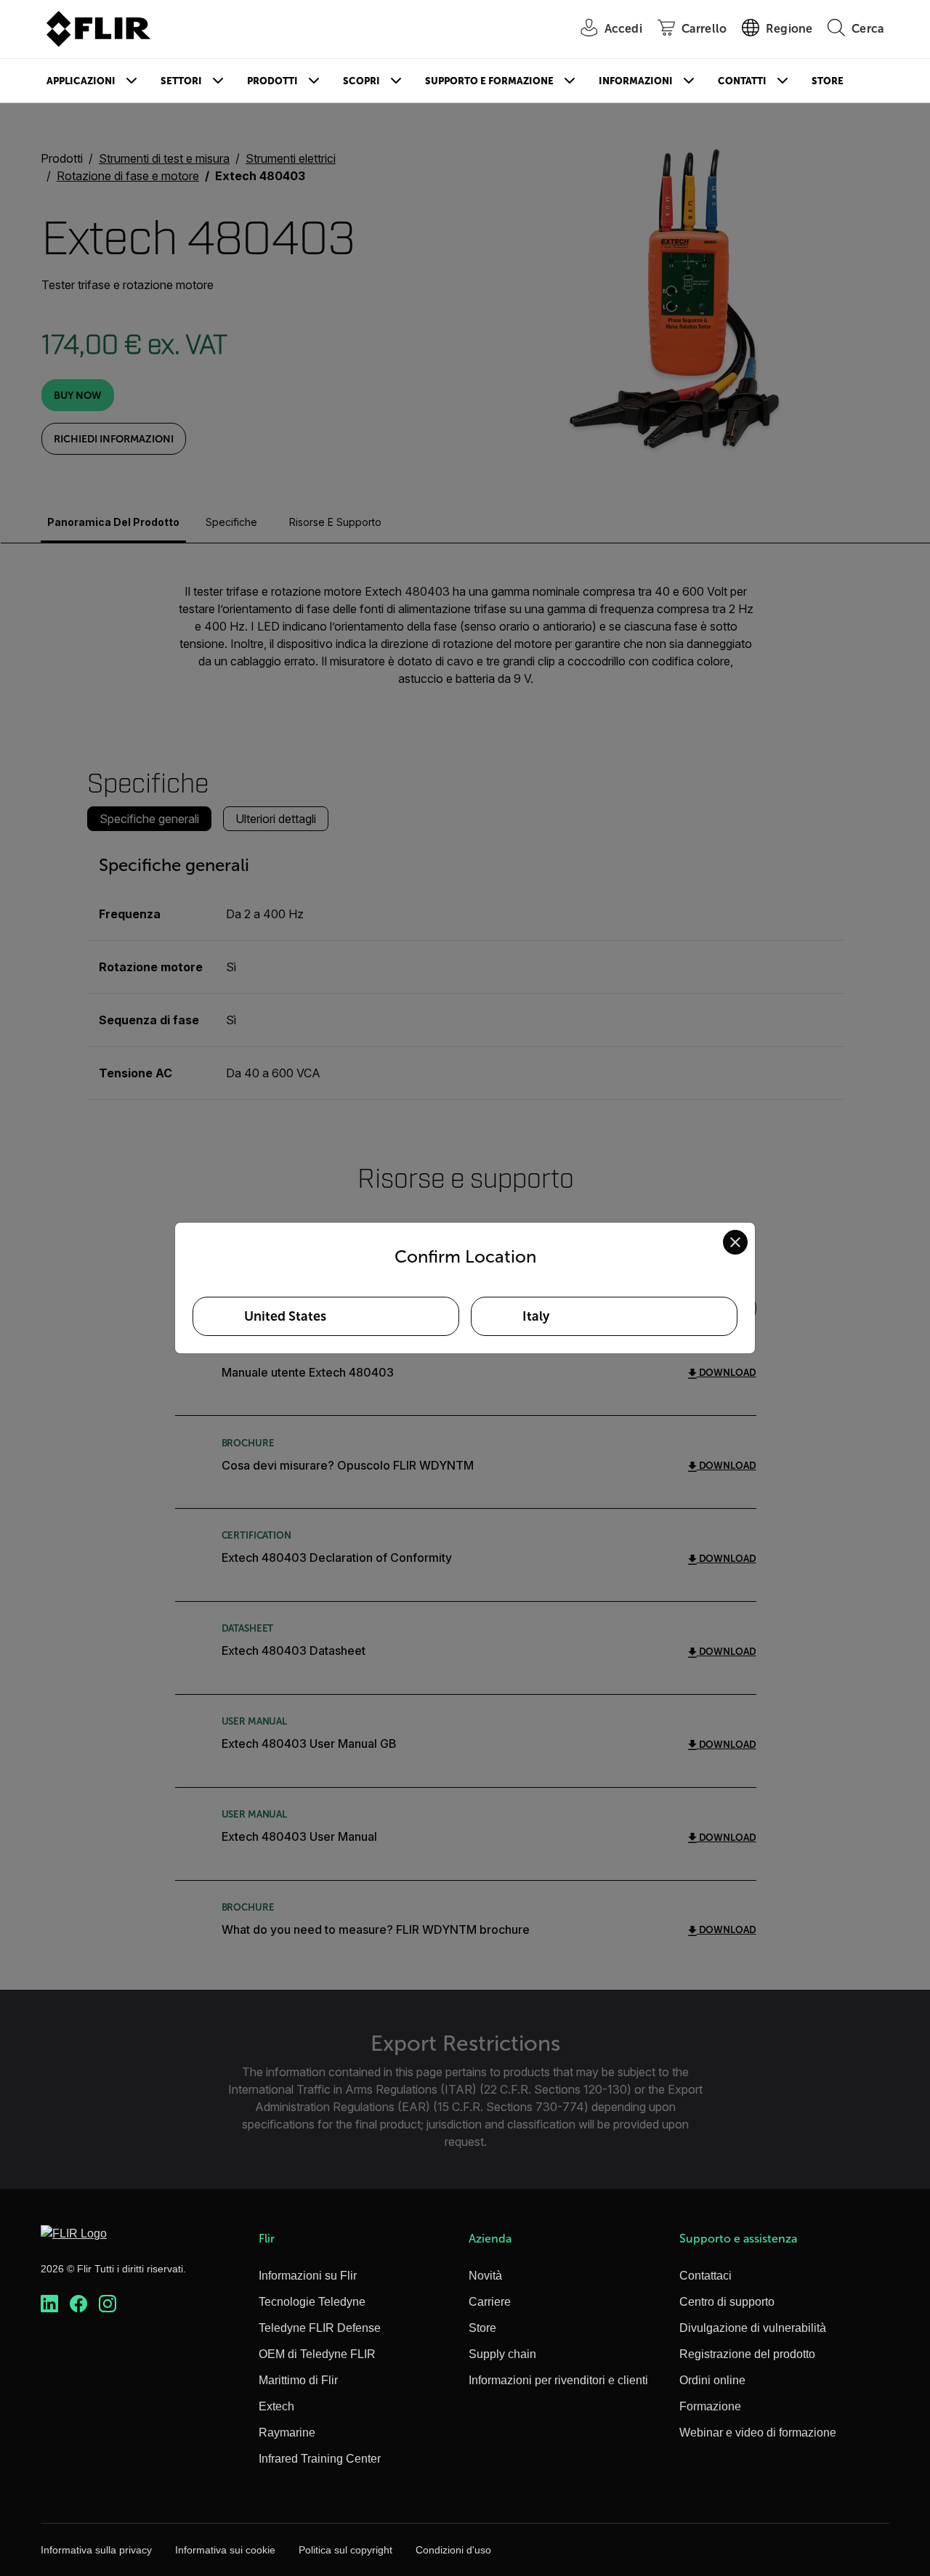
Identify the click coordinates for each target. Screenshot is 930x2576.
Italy (536, 1316)
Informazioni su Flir (308, 2276)
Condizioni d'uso (453, 2550)
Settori (181, 81)
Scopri (361, 81)
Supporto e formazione (489, 81)
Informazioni (636, 81)
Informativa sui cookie (225, 2550)
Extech (276, 2406)
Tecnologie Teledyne (312, 2302)
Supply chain (502, 2354)
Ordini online (712, 2380)
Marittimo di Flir (298, 2380)
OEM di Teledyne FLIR (317, 2354)
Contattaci (705, 2276)
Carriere (490, 2302)
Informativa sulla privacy (96, 2550)
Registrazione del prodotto (747, 2354)
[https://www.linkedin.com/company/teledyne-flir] (49, 2304)
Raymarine (287, 2433)
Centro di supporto (727, 2302)
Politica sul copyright (345, 2550)
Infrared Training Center (320, 2459)
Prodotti (272, 81)
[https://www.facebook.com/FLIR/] (78, 2304)
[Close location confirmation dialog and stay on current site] (735, 1242)
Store (828, 81)
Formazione (710, 2406)
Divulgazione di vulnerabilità (753, 2328)
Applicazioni (81, 81)
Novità (485, 2276)
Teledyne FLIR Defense (320, 2328)
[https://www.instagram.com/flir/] (108, 2304)
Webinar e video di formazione (758, 2433)
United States (285, 1316)
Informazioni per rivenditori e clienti (558, 2380)
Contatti (742, 81)
